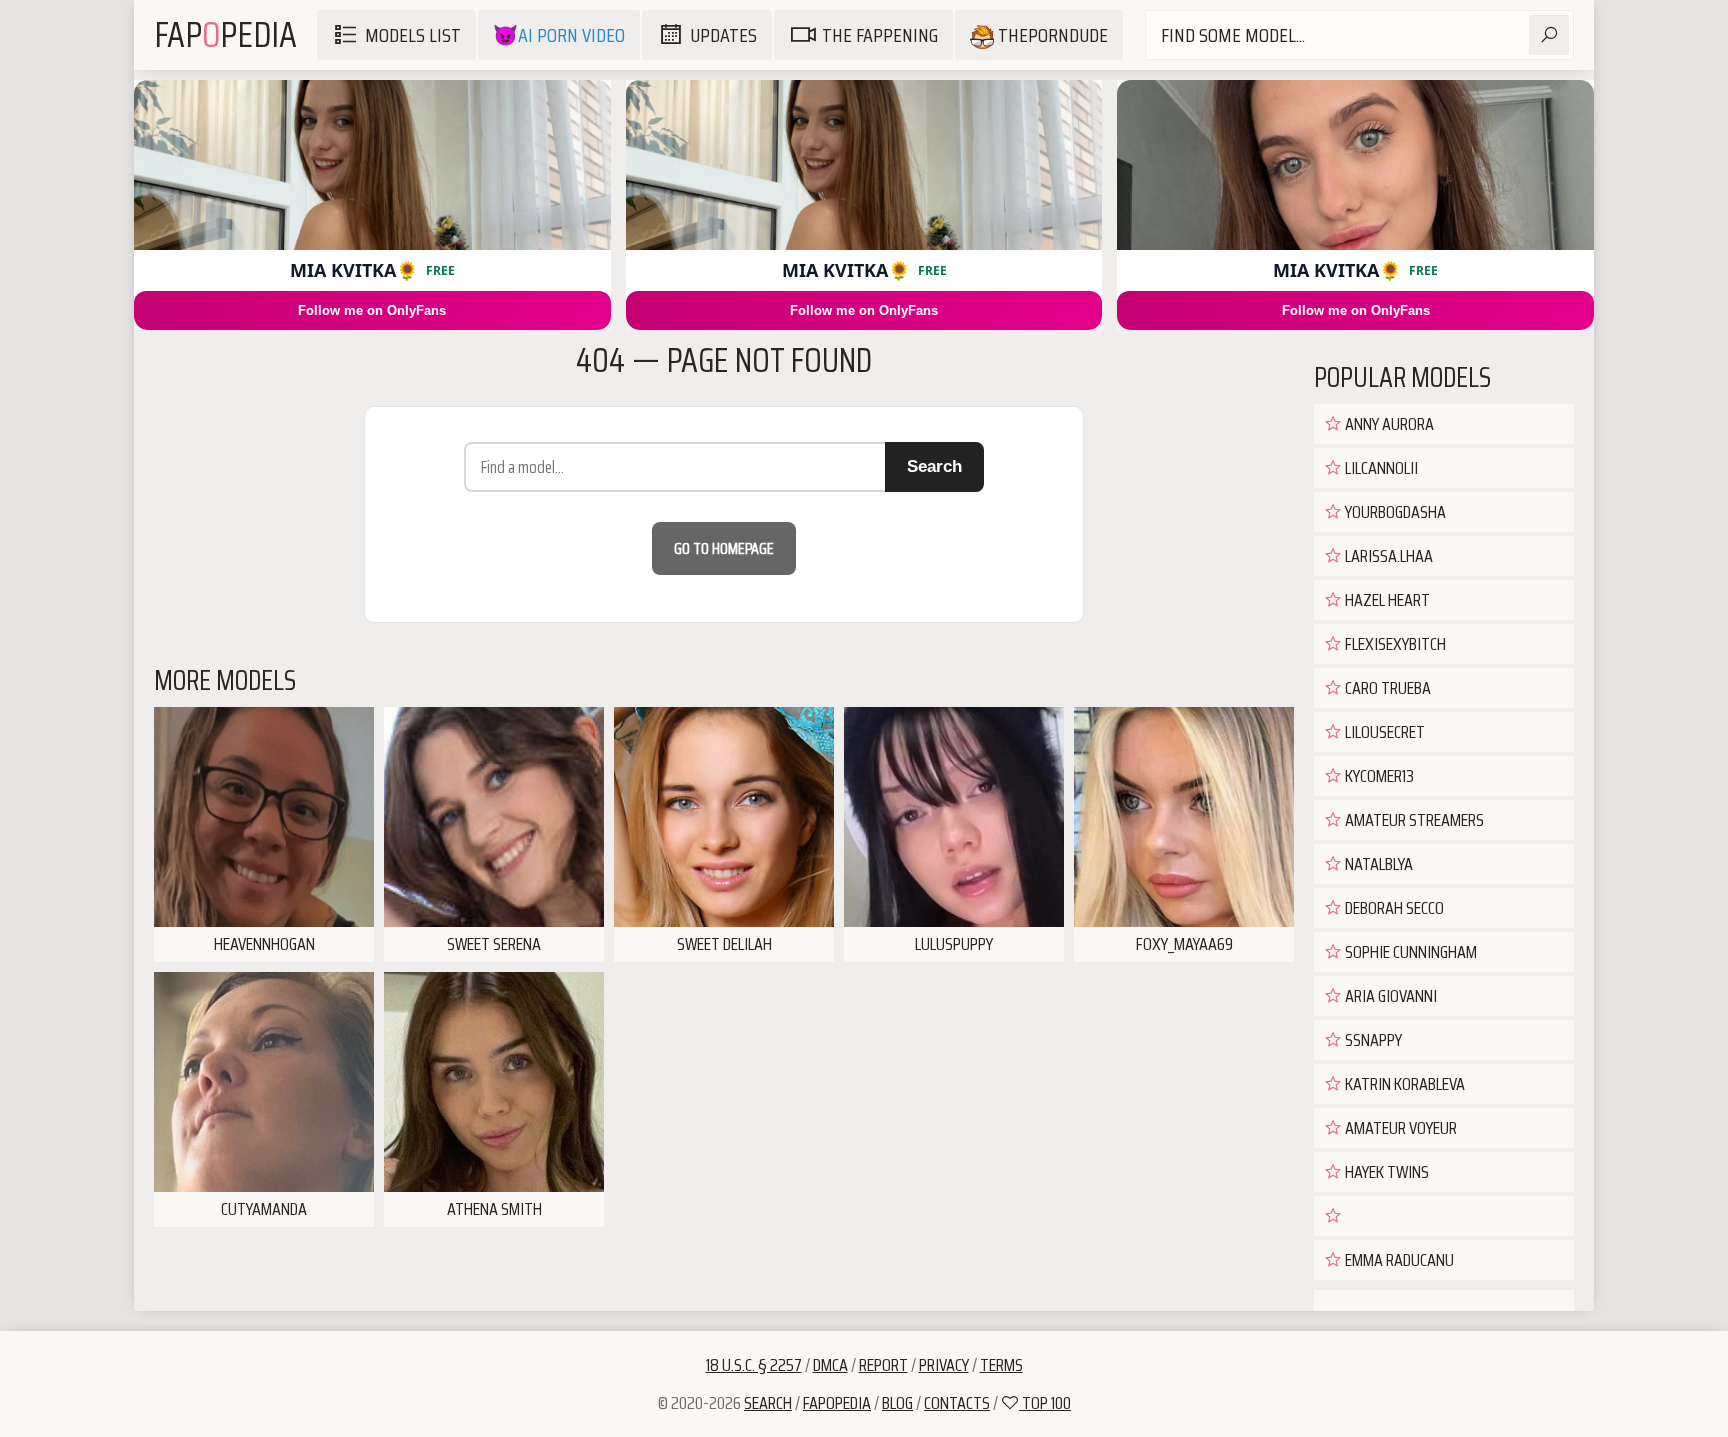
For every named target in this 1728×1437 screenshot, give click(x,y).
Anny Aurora (1388, 424)
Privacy (944, 1365)
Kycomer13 (1378, 776)
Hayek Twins (1385, 1172)
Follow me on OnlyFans (372, 310)
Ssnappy (1372, 1040)
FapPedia (225, 34)
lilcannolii (1380, 468)
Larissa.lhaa (1387, 556)
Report (883, 1365)
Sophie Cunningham (1409, 952)
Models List (413, 35)
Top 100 (1045, 1403)
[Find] (1549, 35)
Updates (723, 35)
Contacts (957, 1403)
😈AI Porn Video (559, 35)
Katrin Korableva (1403, 1084)
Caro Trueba (1386, 688)
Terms (1001, 1365)
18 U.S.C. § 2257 (754, 1365)
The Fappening (880, 35)
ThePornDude (1051, 35)
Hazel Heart (1386, 600)
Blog (897, 1403)
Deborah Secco (1393, 908)
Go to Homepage (724, 548)
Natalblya (1377, 864)
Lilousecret (1383, 732)
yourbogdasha (1394, 512)
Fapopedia (837, 1403)
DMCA (830, 1365)
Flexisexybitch (1394, 644)
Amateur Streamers (1413, 820)
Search (934, 466)
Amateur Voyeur (1399, 1128)
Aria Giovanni (1389, 996)
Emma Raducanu (1398, 1260)
